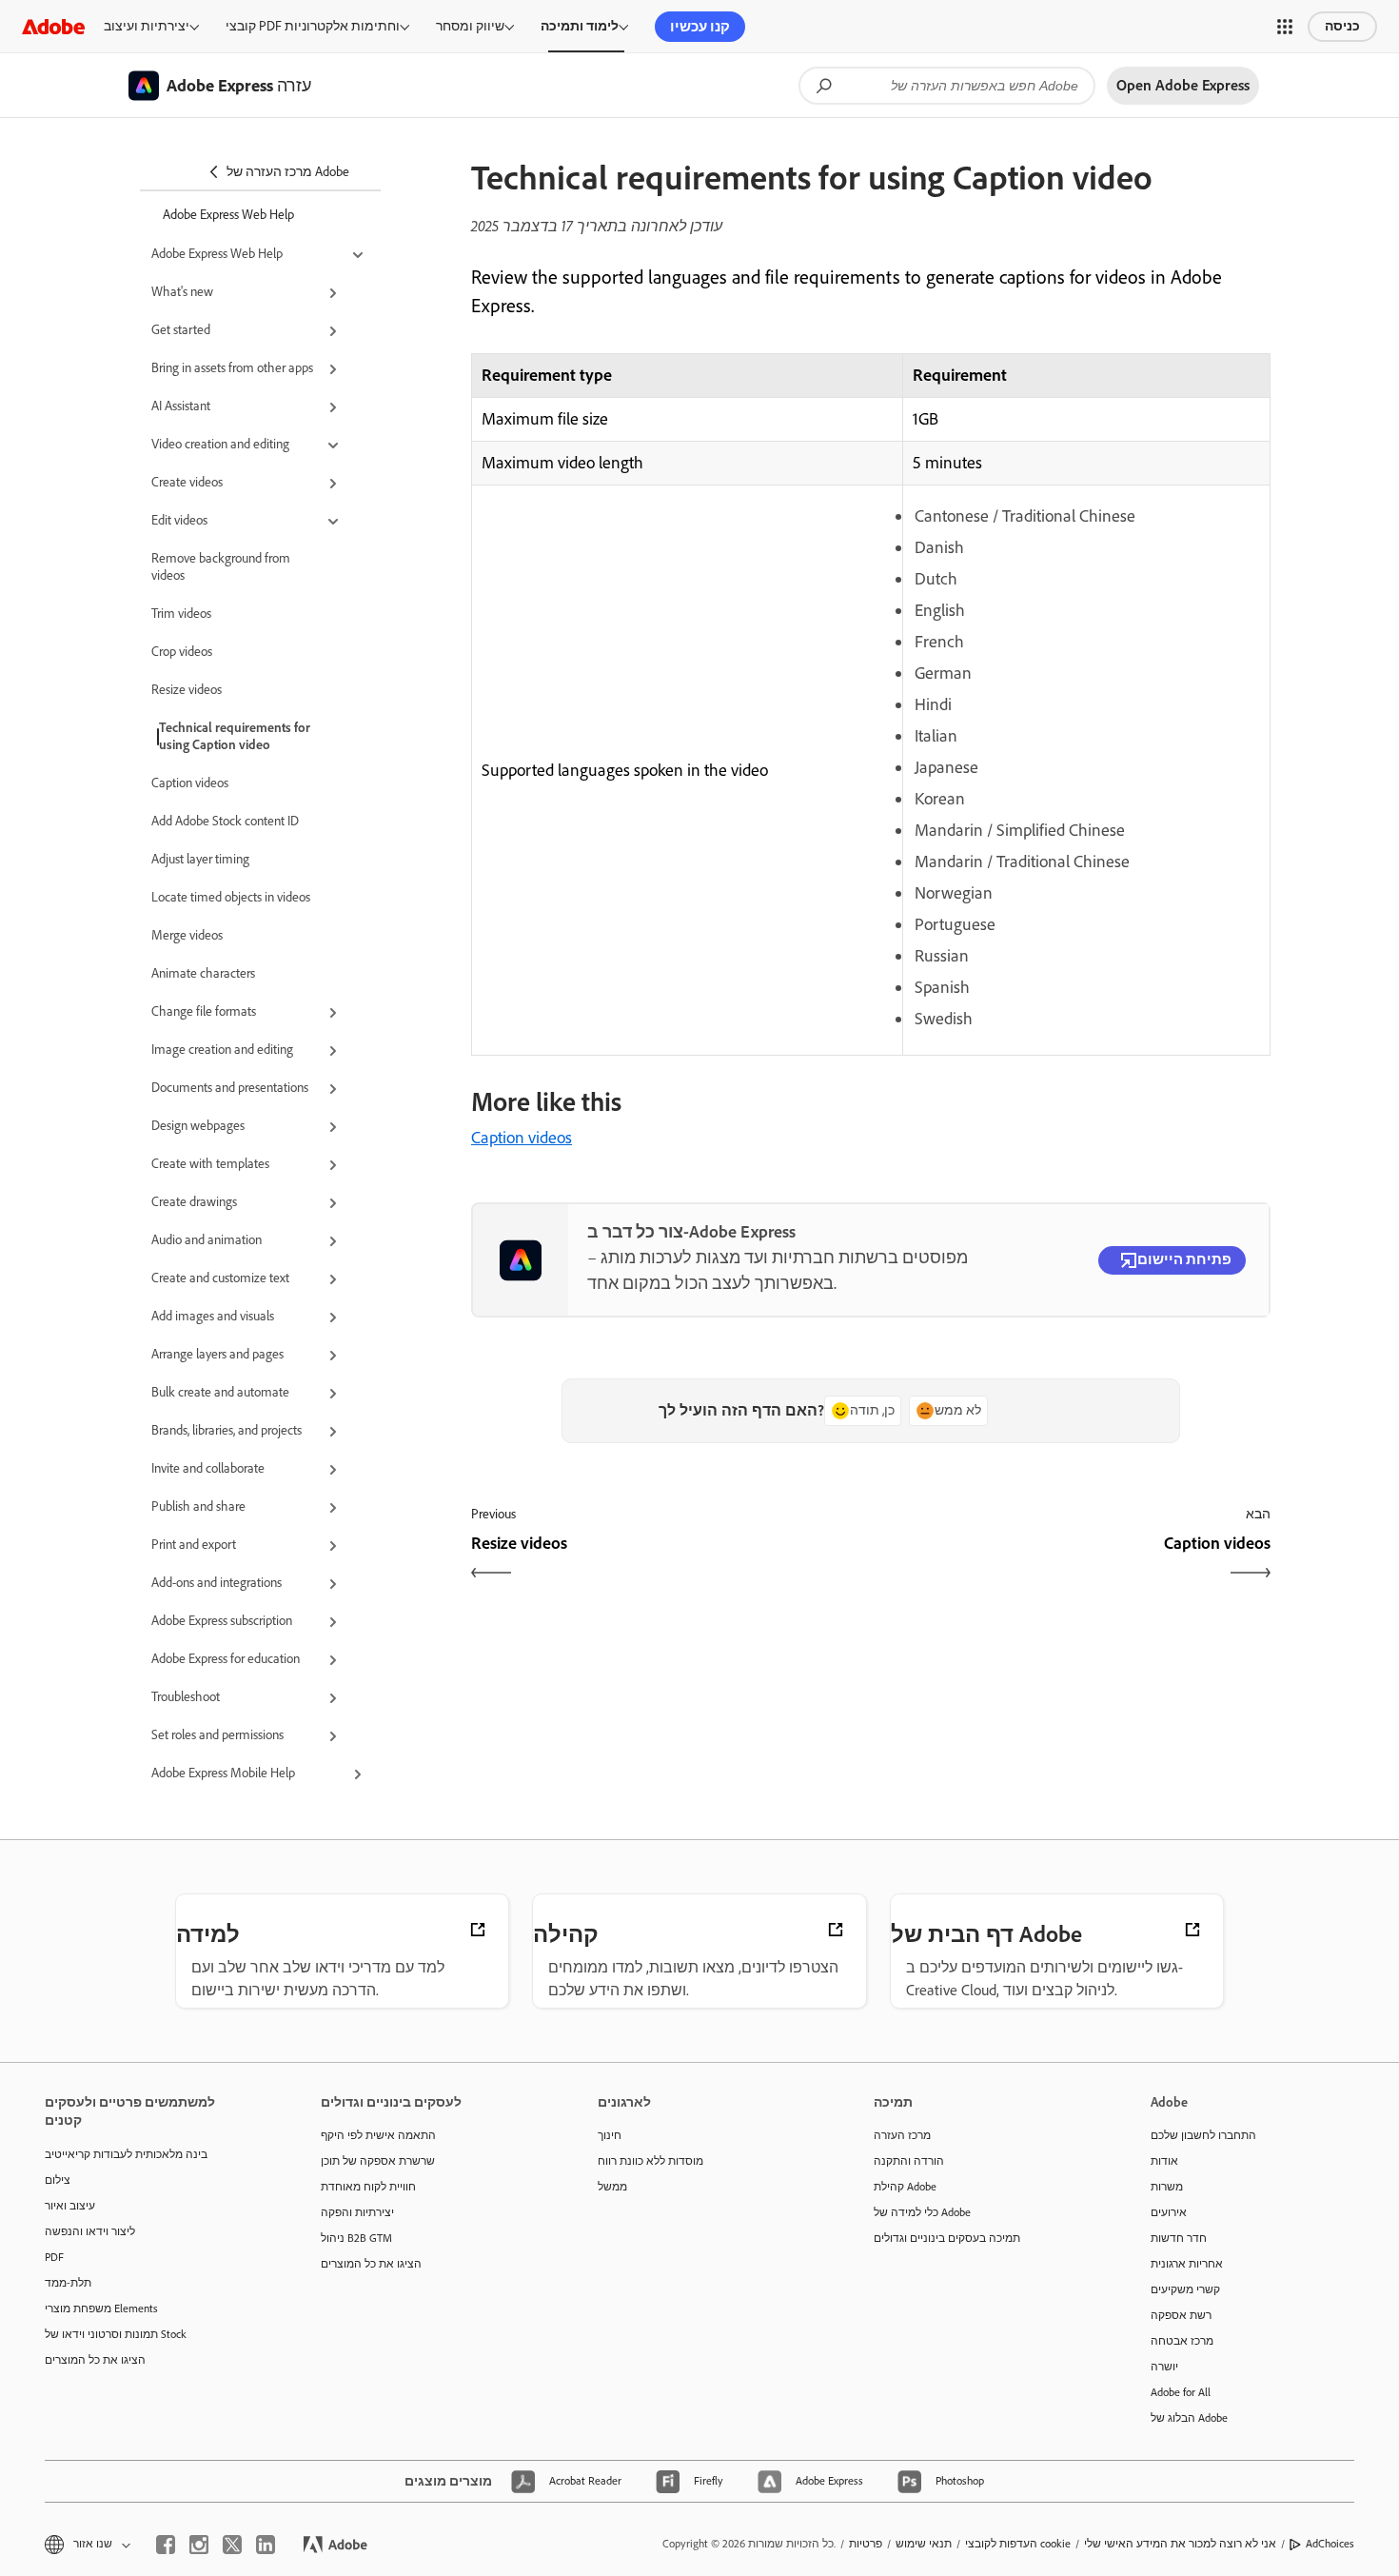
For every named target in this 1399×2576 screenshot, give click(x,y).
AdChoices (1330, 2544)
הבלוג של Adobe (1189, 2418)
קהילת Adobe (905, 2187)
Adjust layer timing (200, 859)
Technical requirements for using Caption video (235, 736)
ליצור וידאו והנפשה (90, 2231)
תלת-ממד (68, 2283)
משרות (1167, 2187)
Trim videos (181, 614)
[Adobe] (53, 26)
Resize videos (187, 690)
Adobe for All (1181, 2392)
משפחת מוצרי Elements (101, 2308)
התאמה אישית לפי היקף (378, 2135)
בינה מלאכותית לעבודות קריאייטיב (126, 2154)
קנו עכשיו (700, 27)
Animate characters (203, 973)
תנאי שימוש (924, 2544)
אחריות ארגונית (1187, 2264)
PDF (54, 2257)
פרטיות (866, 2544)
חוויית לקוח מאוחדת (368, 2187)
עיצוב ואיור (70, 2206)
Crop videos (182, 652)
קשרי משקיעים (1185, 2289)
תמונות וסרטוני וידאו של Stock (116, 2334)
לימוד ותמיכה (580, 26)
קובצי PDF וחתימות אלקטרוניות (313, 26)
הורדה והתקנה (909, 2161)
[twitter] (232, 2545)
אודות (1164, 2161)
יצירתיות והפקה (357, 2212)
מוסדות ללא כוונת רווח (650, 2161)
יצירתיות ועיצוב (147, 26)
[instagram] (199, 2545)
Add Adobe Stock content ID (225, 821)
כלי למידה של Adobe (922, 2212)
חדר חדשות (1179, 2238)
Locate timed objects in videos (231, 897)
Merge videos (187, 935)
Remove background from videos (221, 567)
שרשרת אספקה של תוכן (378, 2161)
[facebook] (166, 2545)
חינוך (610, 2135)
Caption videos (190, 783)
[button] (1285, 27)
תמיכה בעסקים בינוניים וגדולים (947, 2238)
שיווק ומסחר (470, 26)
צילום (58, 2180)
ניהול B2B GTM (356, 2238)
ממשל (612, 2187)
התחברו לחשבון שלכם (1203, 2135)
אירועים (1169, 2212)
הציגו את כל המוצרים (95, 2360)
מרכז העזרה (902, 2135)
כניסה (1342, 26)
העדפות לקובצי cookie (1018, 2544)
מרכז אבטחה (1182, 2341)
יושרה (1164, 2367)
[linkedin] (266, 2545)
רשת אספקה (1181, 2315)
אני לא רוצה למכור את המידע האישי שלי (1180, 2544)
